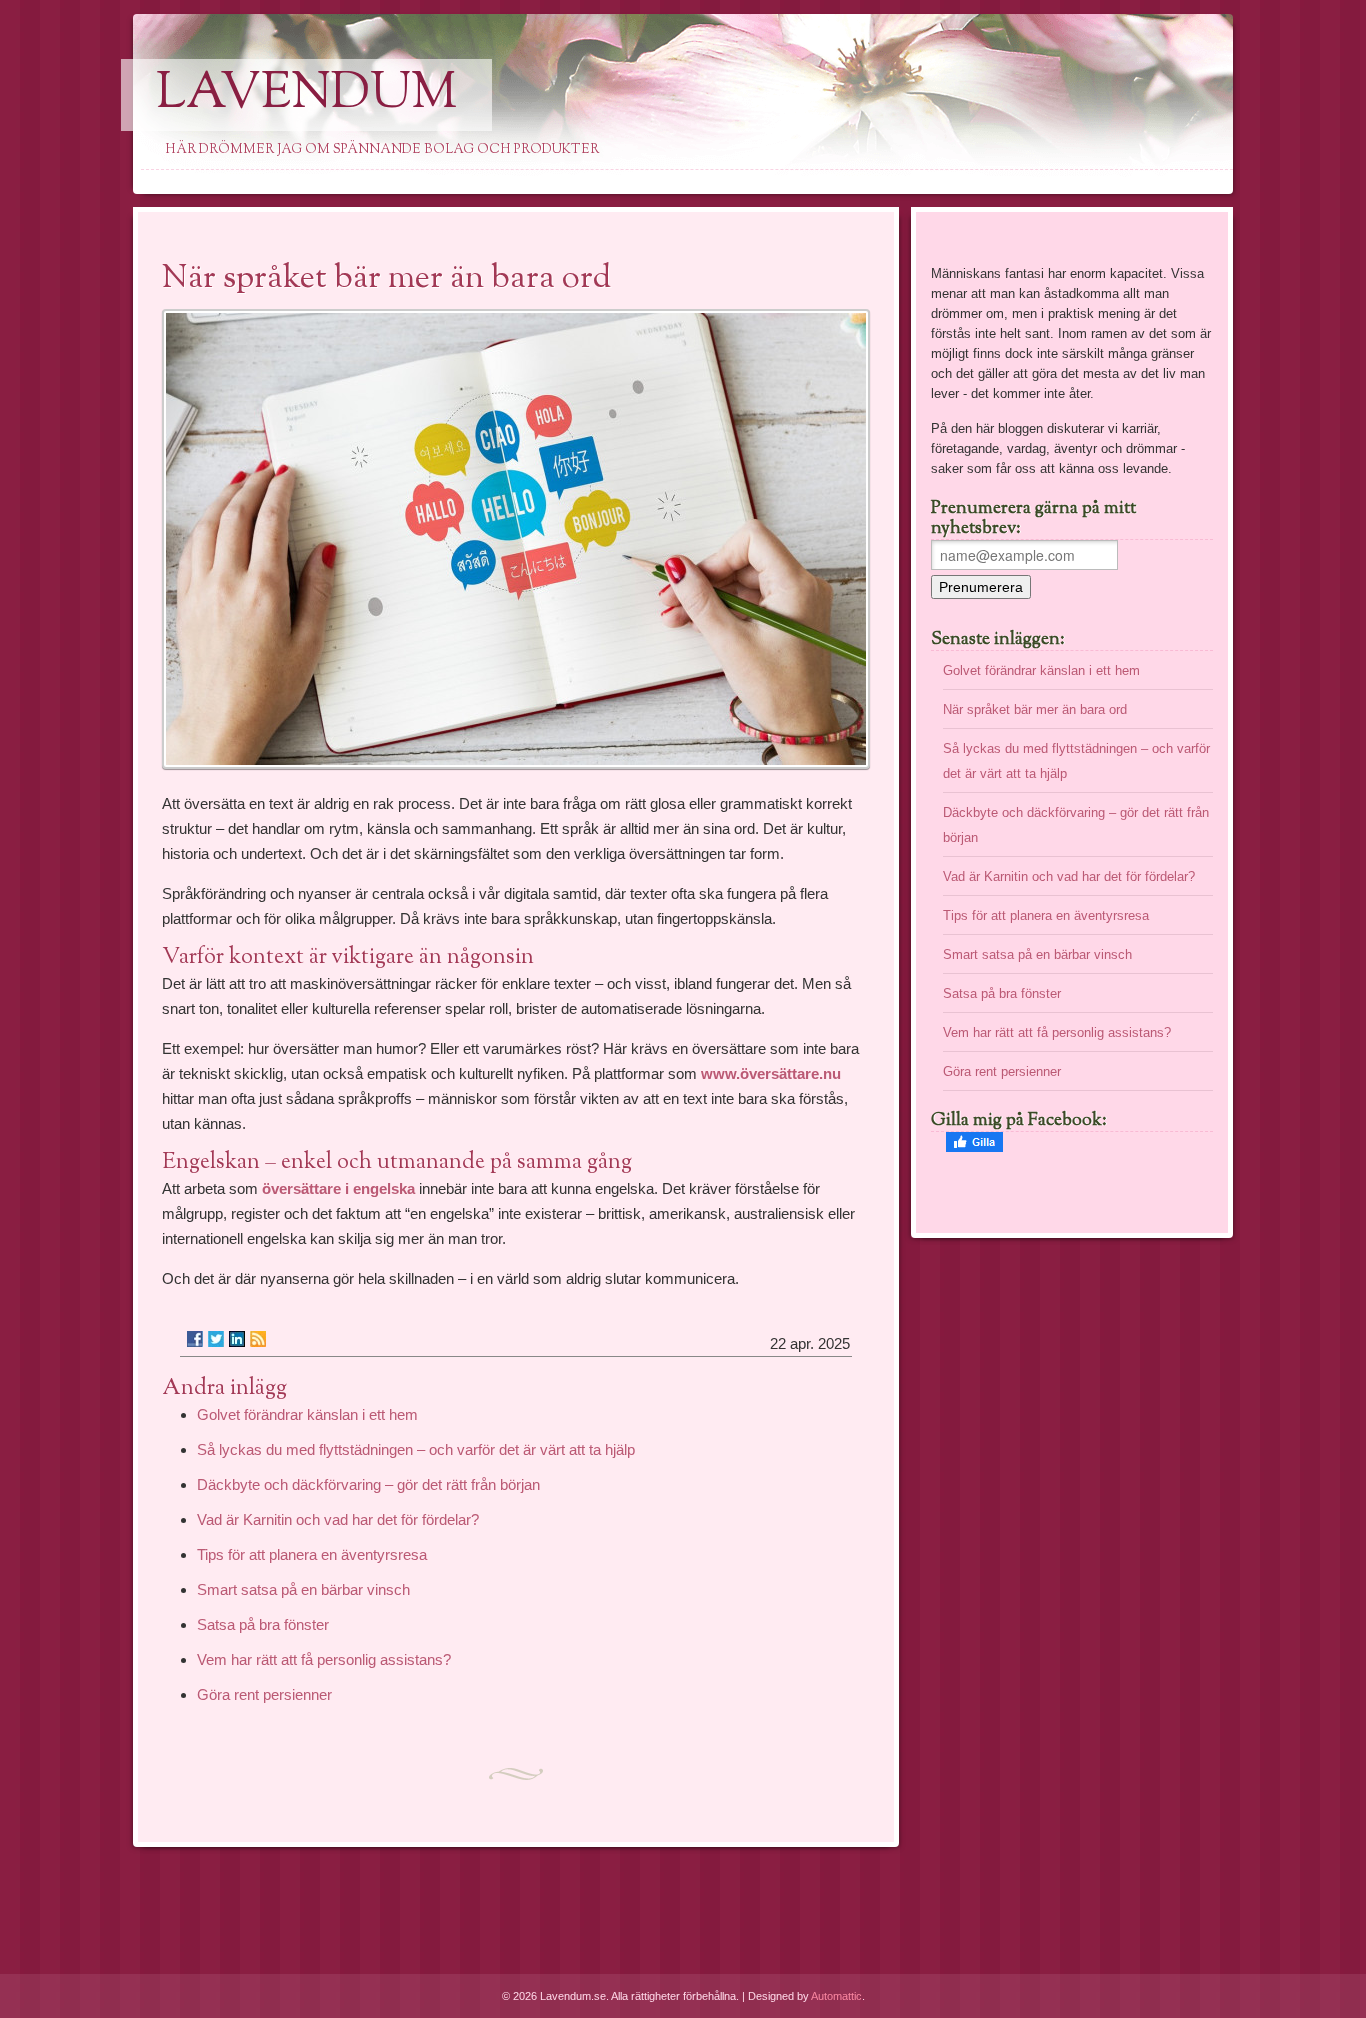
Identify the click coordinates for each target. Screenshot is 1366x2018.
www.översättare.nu (771, 1073)
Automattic (836, 1996)
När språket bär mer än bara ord (1035, 709)
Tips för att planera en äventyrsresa (312, 1554)
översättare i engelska (338, 1188)
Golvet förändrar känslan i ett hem (307, 1414)
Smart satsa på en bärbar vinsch (303, 1589)
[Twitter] (216, 1339)
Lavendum (306, 95)
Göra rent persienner (264, 1694)
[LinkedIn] (237, 1339)
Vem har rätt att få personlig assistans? (324, 1659)
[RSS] (258, 1339)
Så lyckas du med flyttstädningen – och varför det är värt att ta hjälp (416, 1449)
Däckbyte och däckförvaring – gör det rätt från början (368, 1484)
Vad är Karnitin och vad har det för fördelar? (338, 1519)
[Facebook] (195, 1339)
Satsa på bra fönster (263, 1624)
